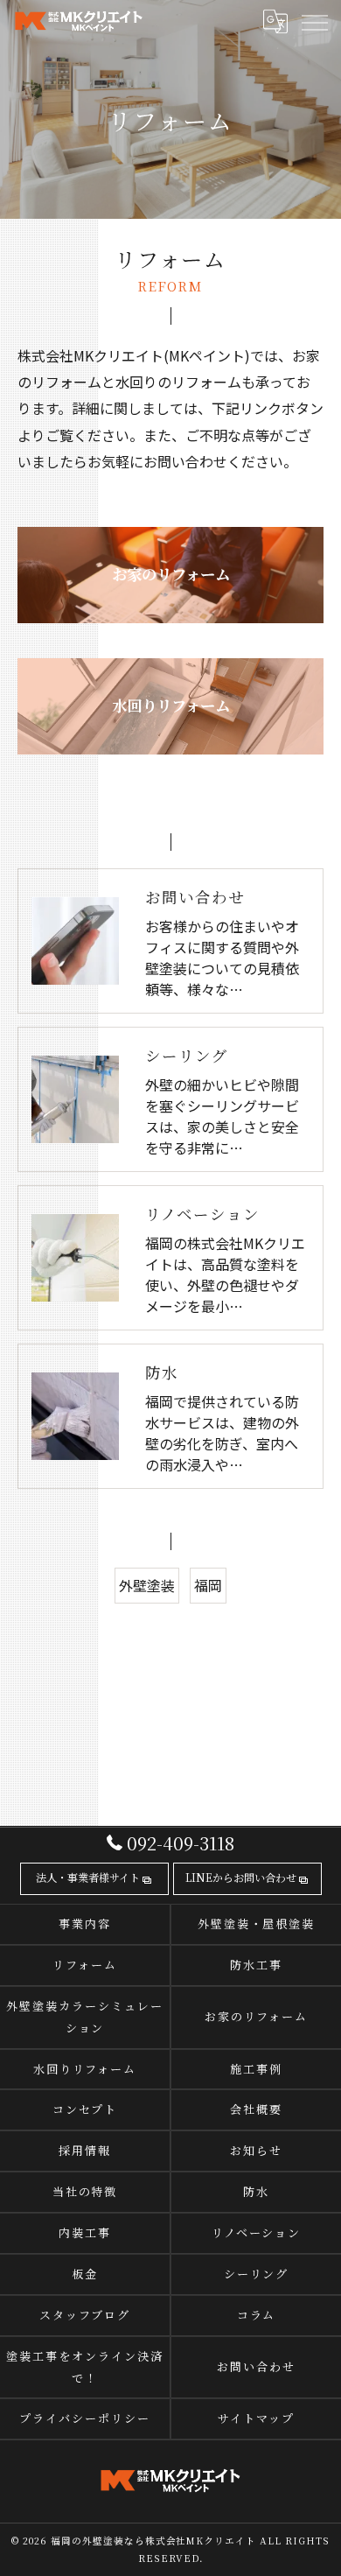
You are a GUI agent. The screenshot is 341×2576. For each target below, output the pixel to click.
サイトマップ (256, 2418)
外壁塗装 (147, 1585)
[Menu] (314, 22)
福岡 (208, 1585)
